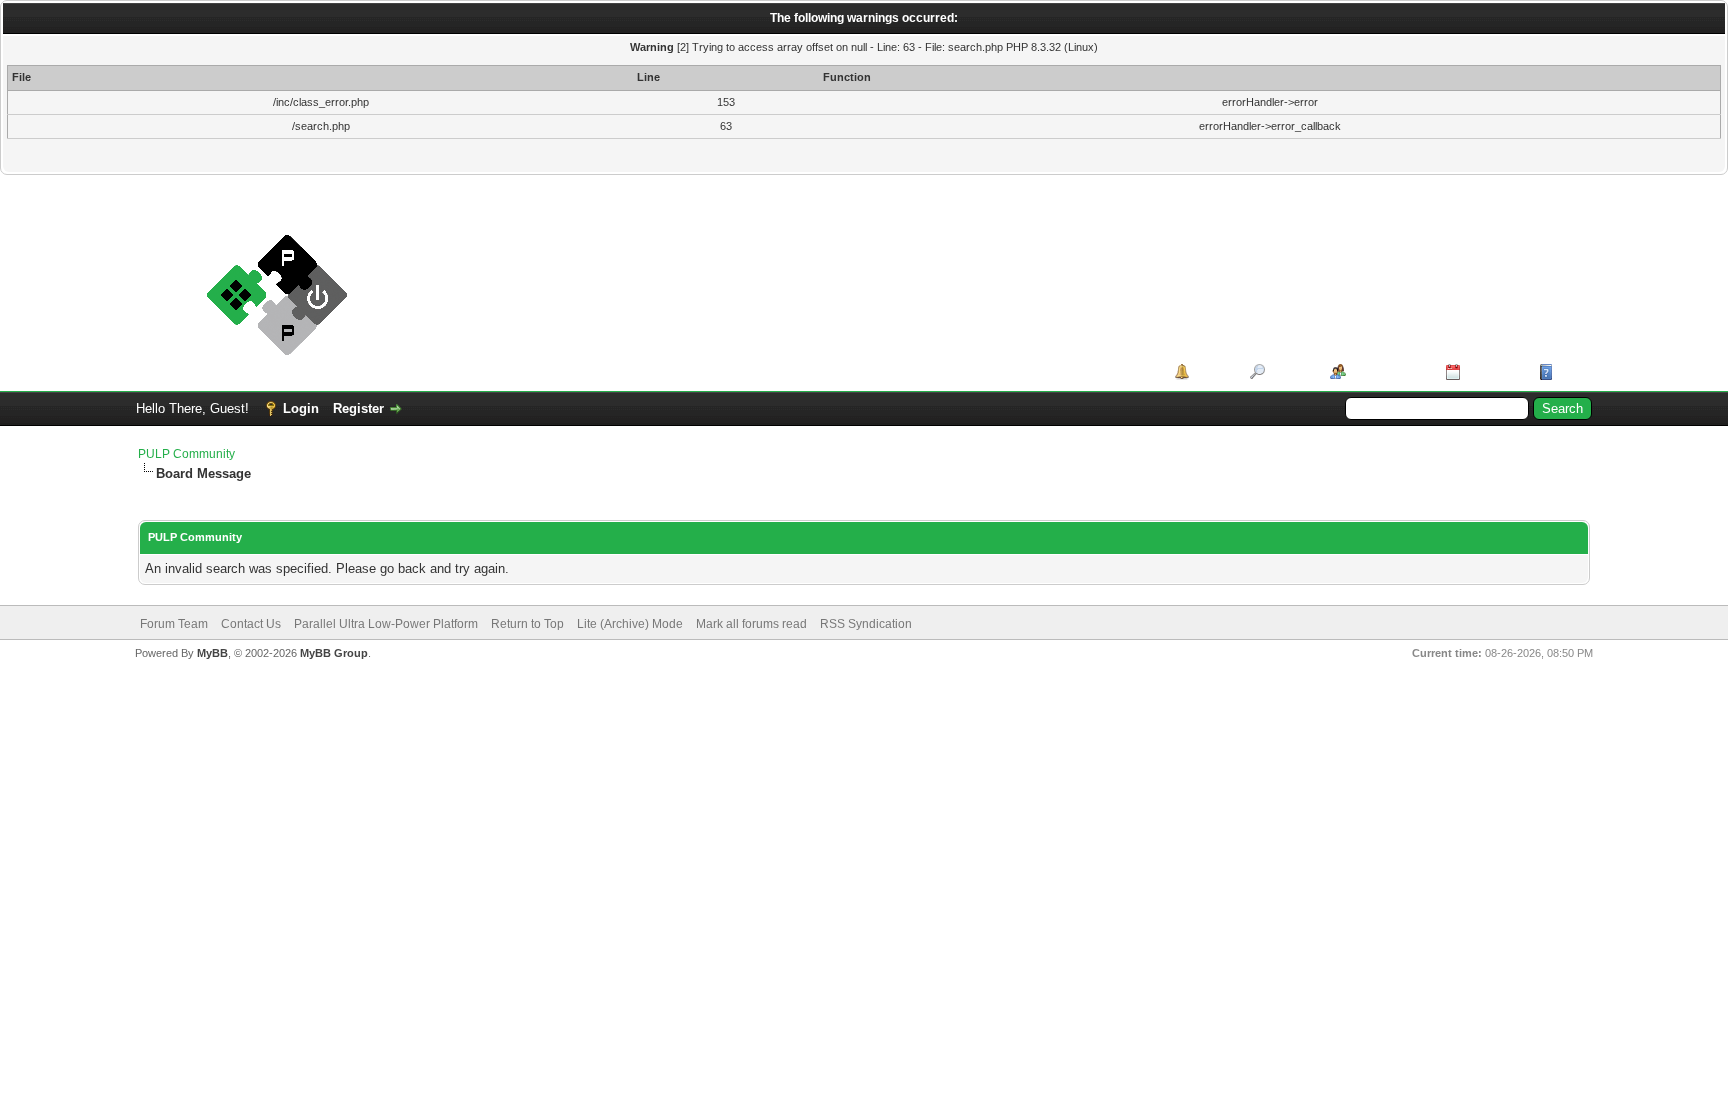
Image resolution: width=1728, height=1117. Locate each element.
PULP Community (186, 454)
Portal (1212, 371)
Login (301, 408)
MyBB (212, 653)
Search (1290, 371)
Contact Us (251, 624)
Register (358, 408)
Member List (1388, 371)
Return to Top (527, 624)
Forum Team (174, 624)
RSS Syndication (866, 624)
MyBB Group (334, 653)
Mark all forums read (751, 624)
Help (1572, 371)
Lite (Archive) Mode (630, 624)
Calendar (1492, 371)
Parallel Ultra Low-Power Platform (386, 624)
